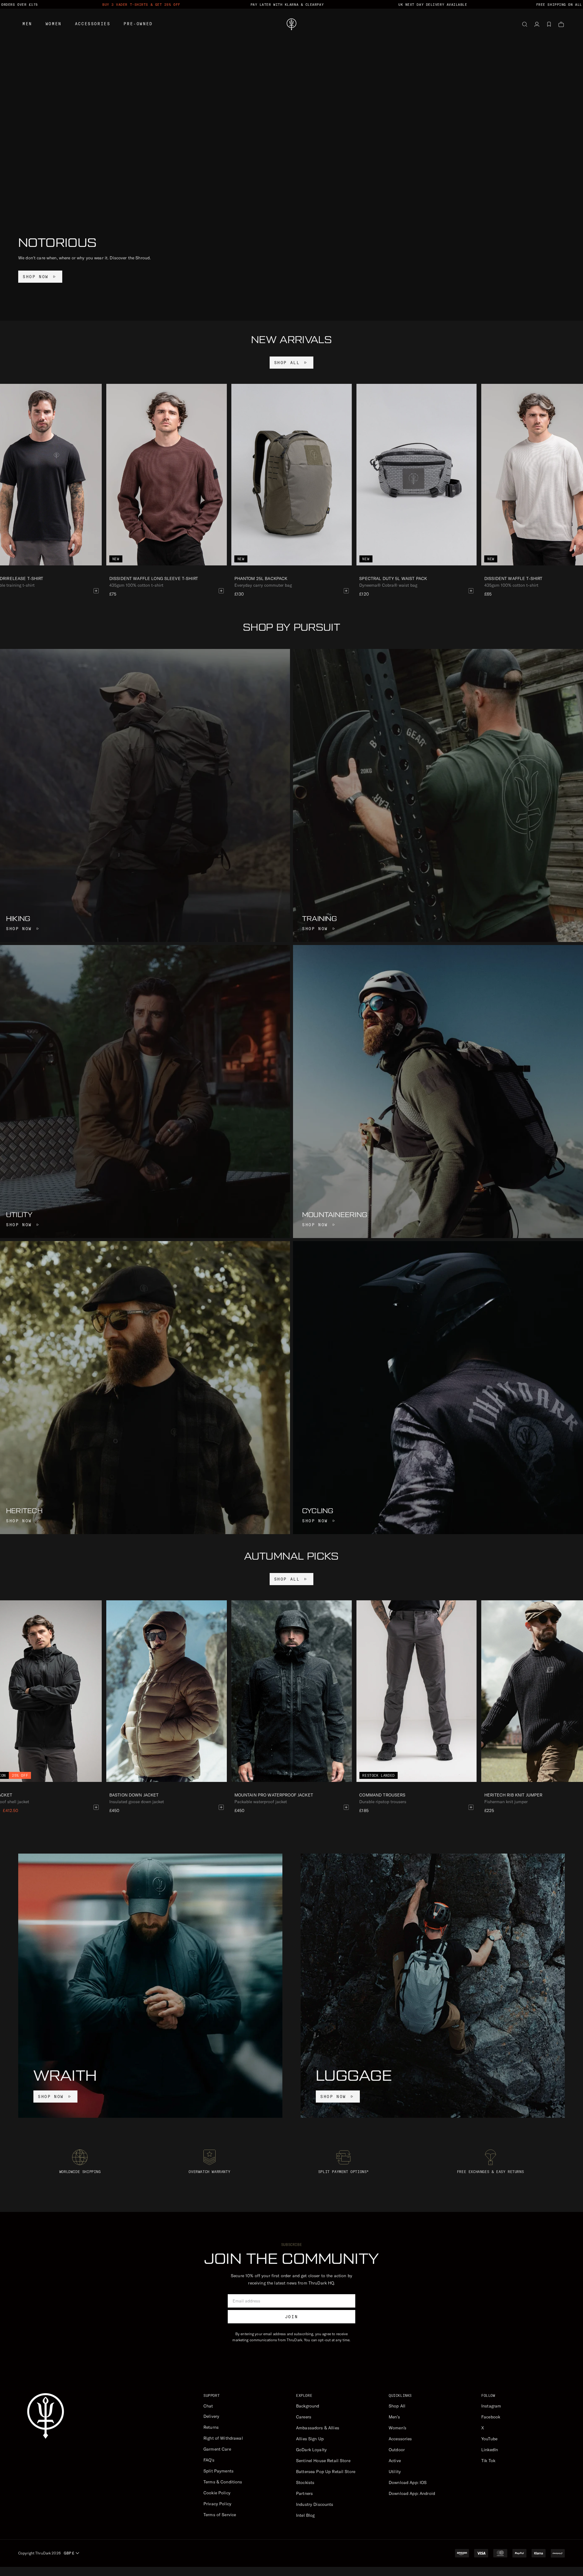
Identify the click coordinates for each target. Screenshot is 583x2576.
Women (54, 24)
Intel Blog (305, 2515)
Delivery (211, 2416)
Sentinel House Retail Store (323, 2461)
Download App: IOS (408, 2482)
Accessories (93, 24)
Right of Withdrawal (223, 2438)
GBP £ (69, 2553)
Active (395, 2461)
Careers (304, 2417)
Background (308, 2406)
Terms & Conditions (223, 2482)
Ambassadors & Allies (318, 2428)
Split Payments (218, 2471)
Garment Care (217, 2449)
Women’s (397, 2428)
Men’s (394, 2417)
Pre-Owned (138, 24)
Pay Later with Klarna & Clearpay (287, 5)
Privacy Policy (217, 2504)
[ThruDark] (291, 24)
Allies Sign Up (310, 2439)
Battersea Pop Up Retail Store (326, 2472)
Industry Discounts (315, 2504)
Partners (304, 2493)
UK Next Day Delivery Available (433, 5)
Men (27, 24)
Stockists (305, 2482)
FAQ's (209, 2460)
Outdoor (397, 2450)
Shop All (397, 2406)
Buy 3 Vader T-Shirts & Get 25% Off (141, 5)
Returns (211, 2427)
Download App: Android (412, 2493)
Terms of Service (220, 2515)
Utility (395, 2472)
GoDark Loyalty (311, 2450)
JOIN (291, 2317)
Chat (208, 2406)
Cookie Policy (217, 2493)
